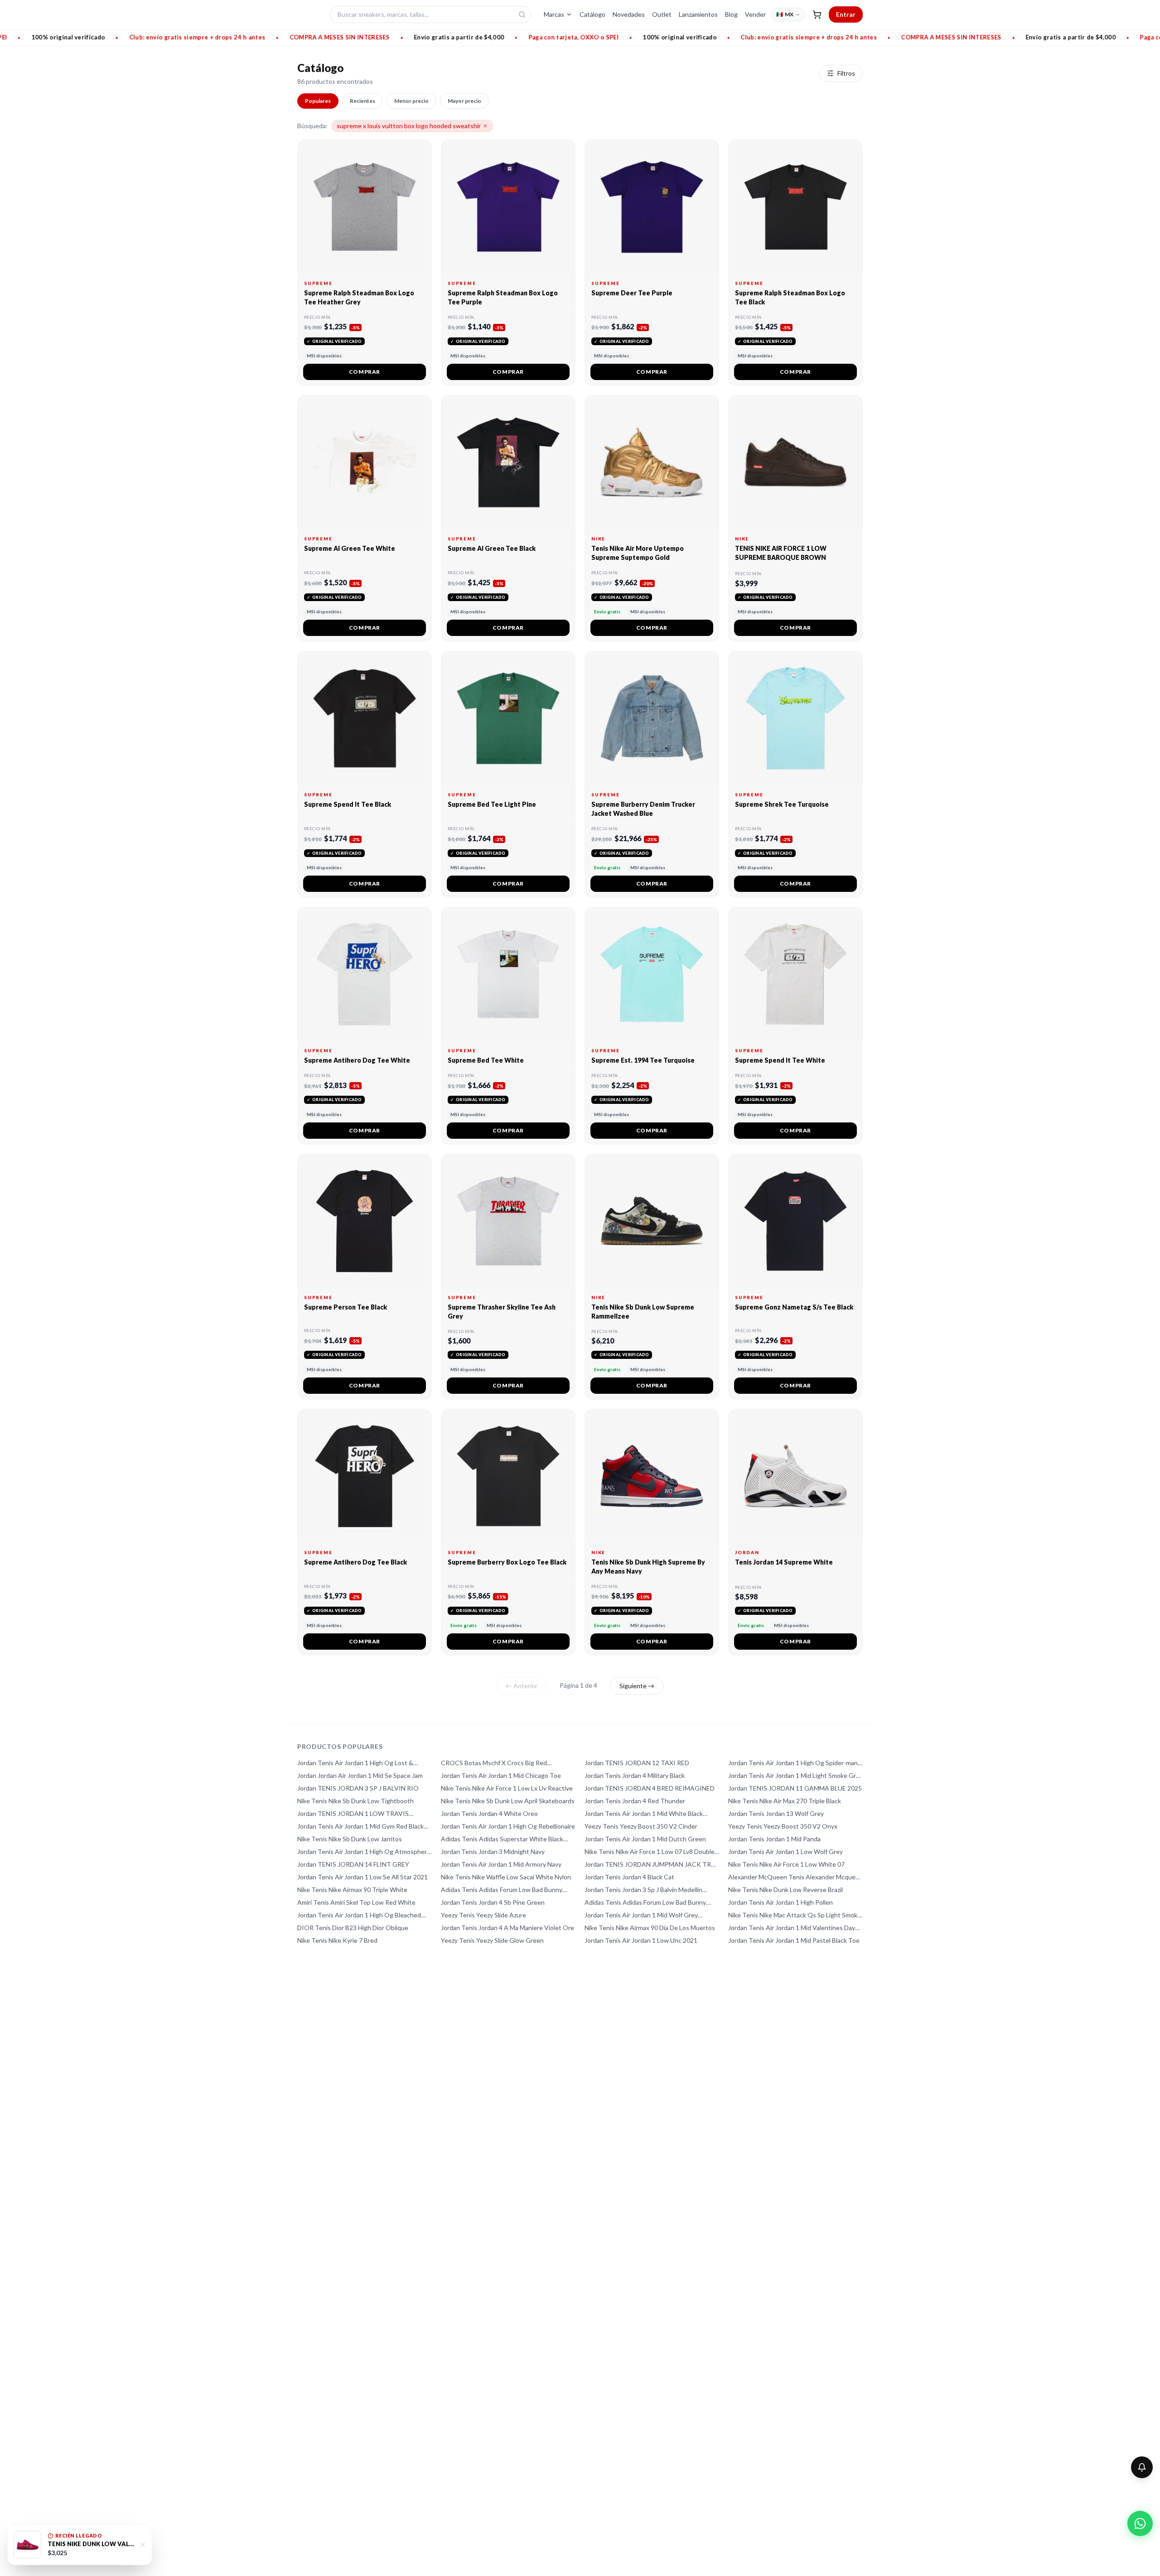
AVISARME (634, 1321)
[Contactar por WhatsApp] (1140, 2523)
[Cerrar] (652, 1249)
